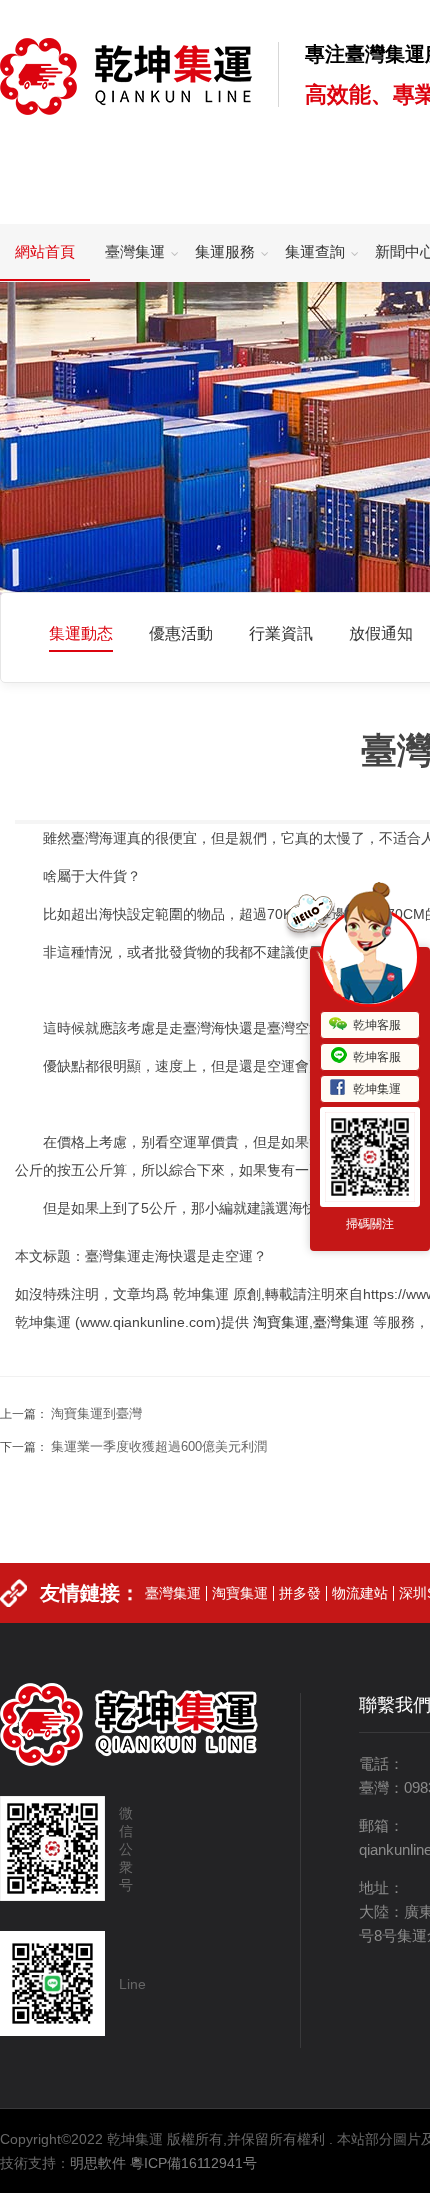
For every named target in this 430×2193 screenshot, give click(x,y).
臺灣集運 (135, 251)
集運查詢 (315, 251)
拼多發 (300, 1593)
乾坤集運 (377, 1089)
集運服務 (225, 251)
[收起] (370, 957)
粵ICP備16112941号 (193, 2163)
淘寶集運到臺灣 (96, 1413)
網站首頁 (45, 251)
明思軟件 (98, 2163)
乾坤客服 (377, 1025)
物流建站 (360, 1593)
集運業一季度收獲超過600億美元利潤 (159, 1446)
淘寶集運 (281, 1322)
